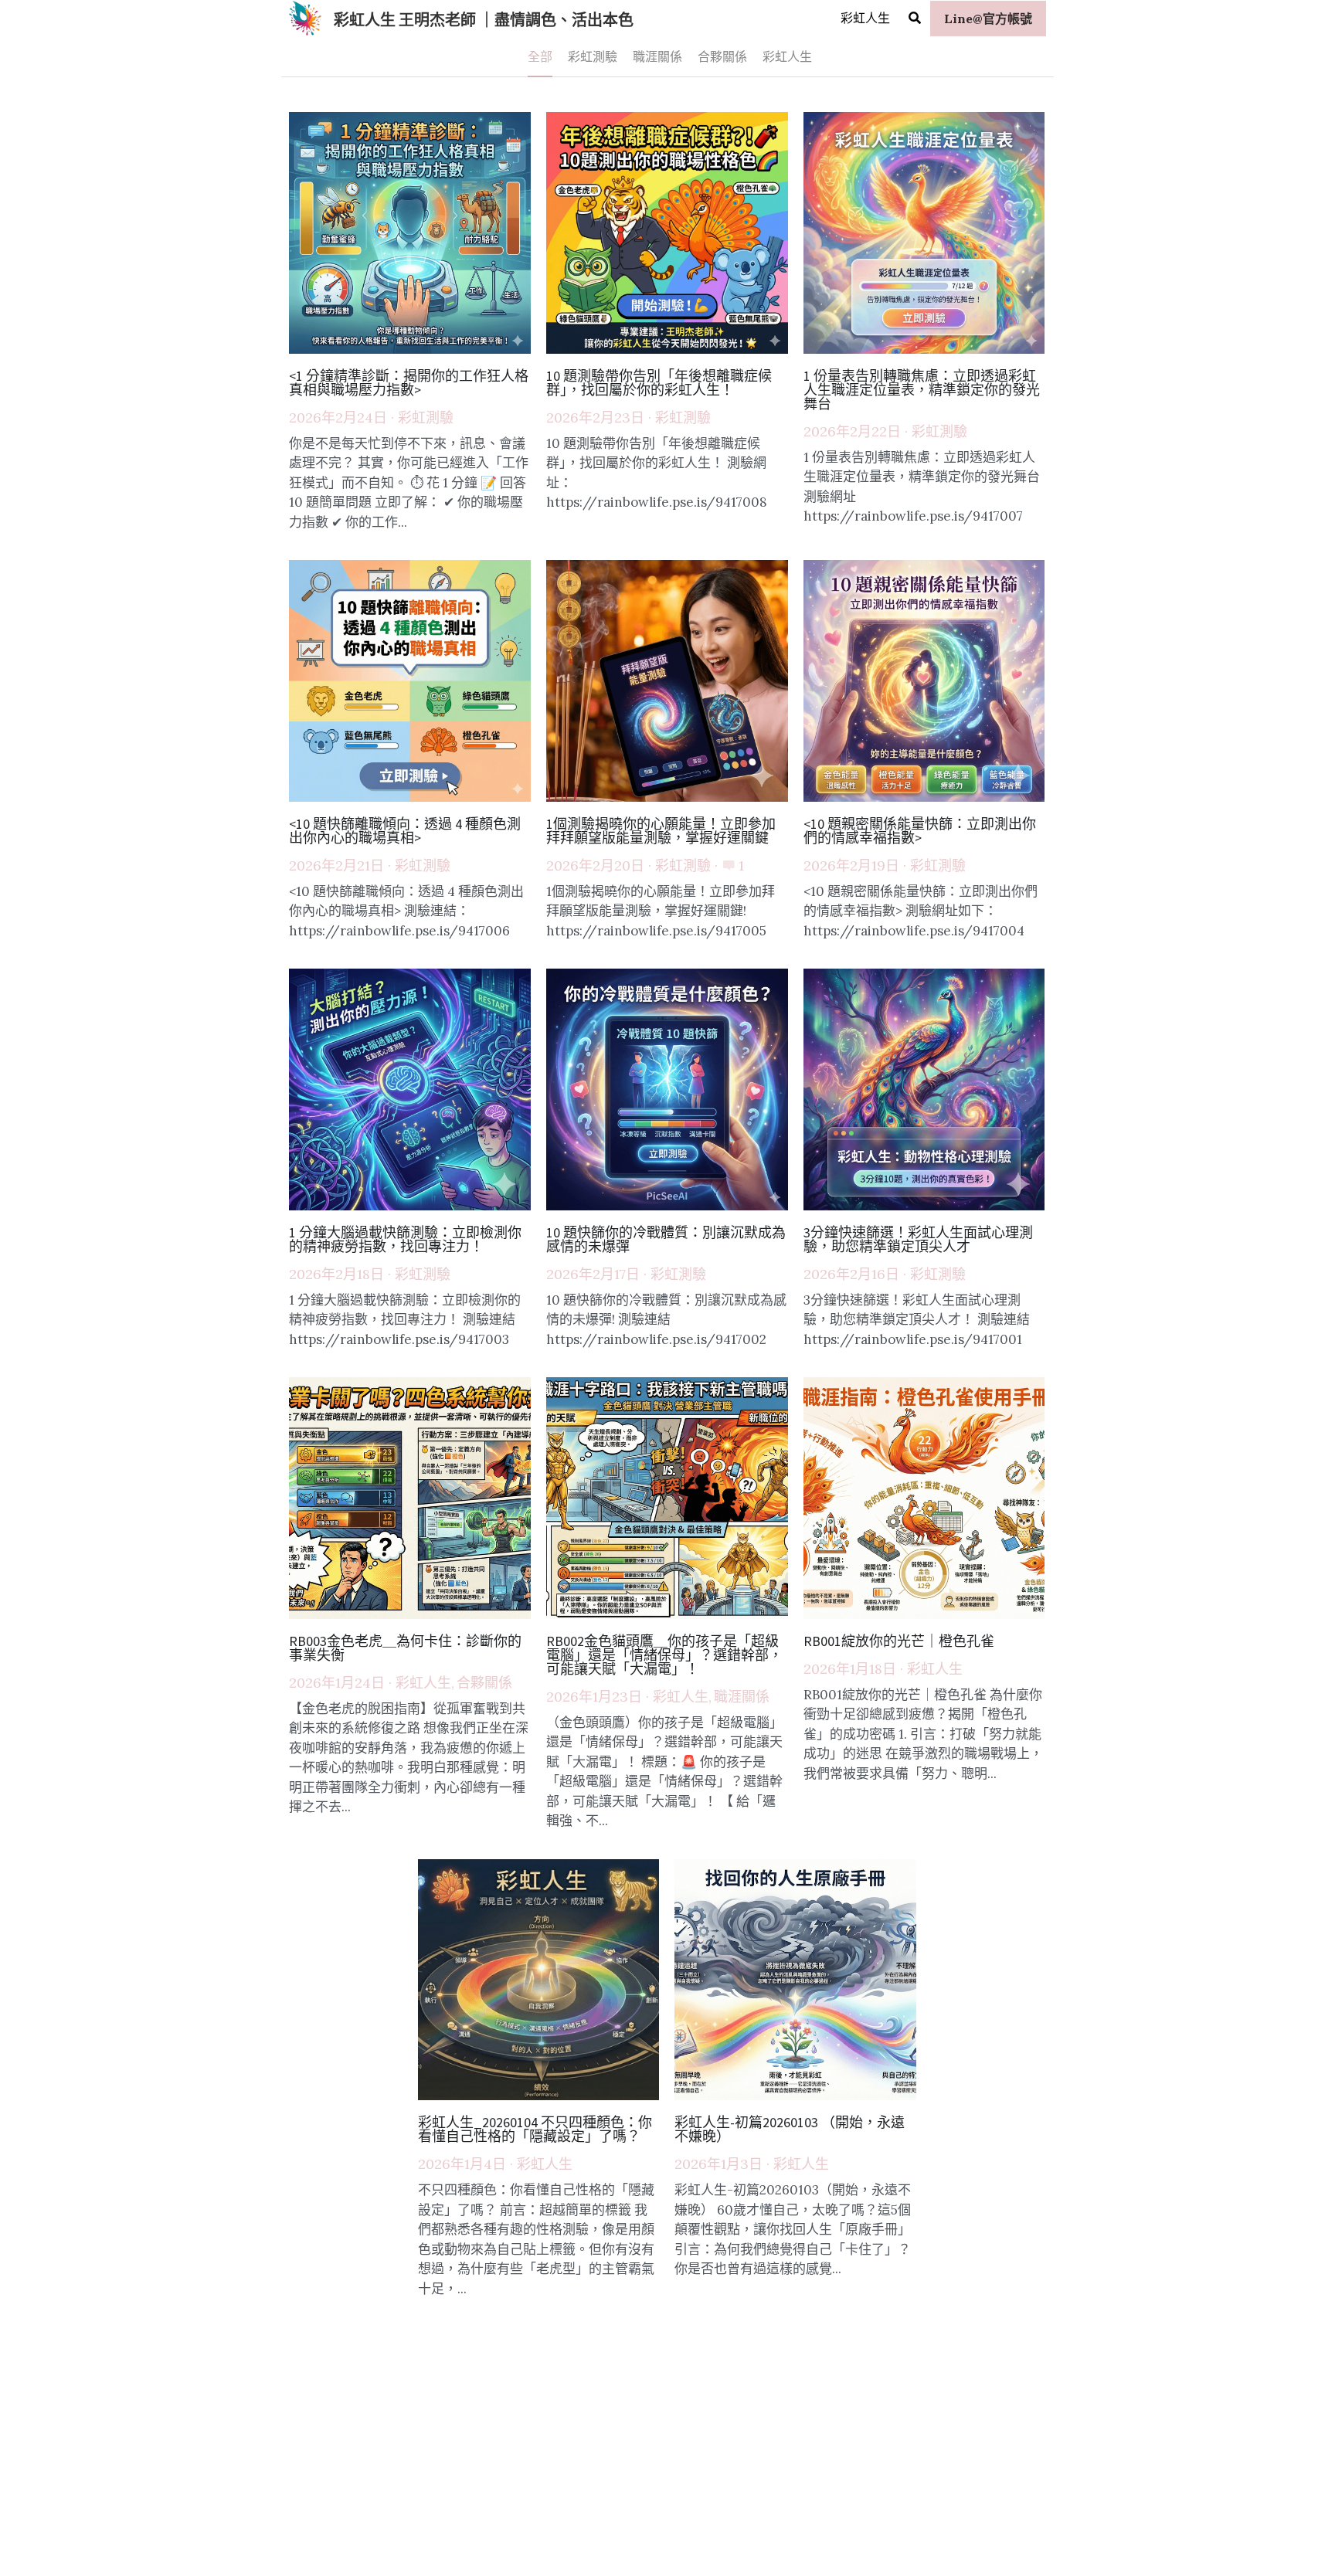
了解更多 (194, 2474)
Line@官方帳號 (988, 19)
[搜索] (915, 18)
